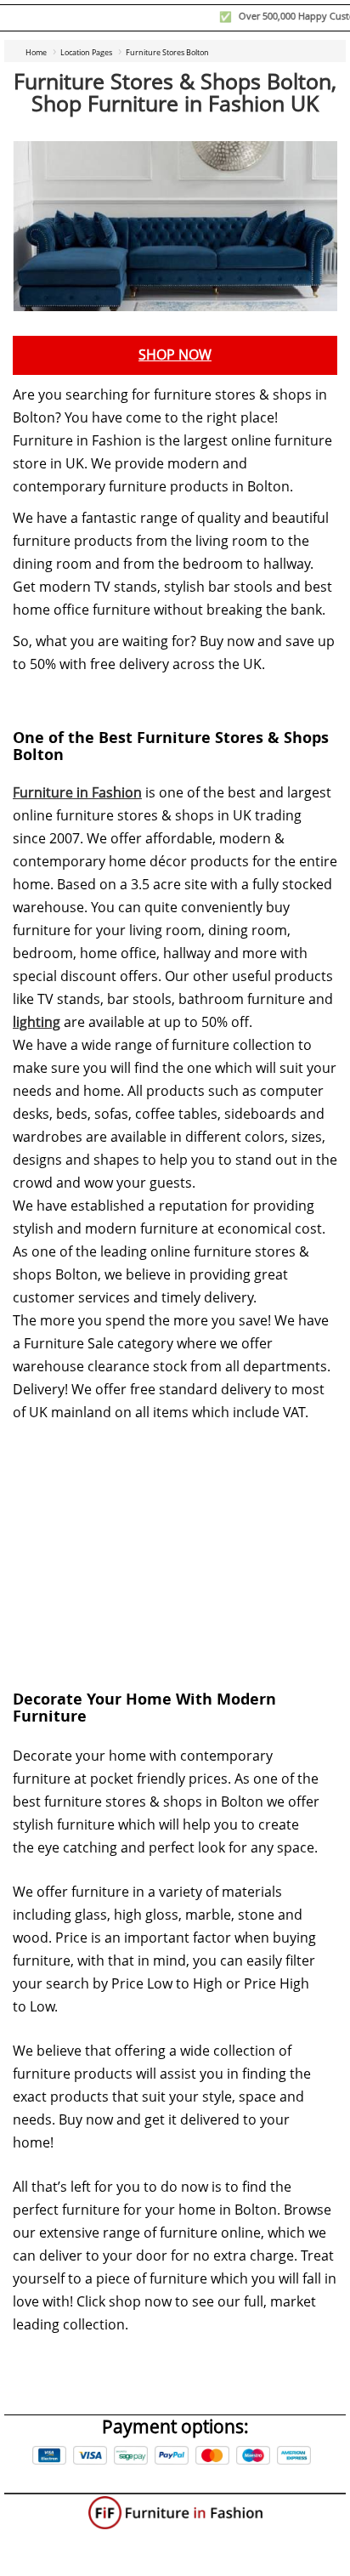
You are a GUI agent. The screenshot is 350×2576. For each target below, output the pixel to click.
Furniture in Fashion (77, 793)
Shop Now (175, 355)
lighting (37, 1022)
